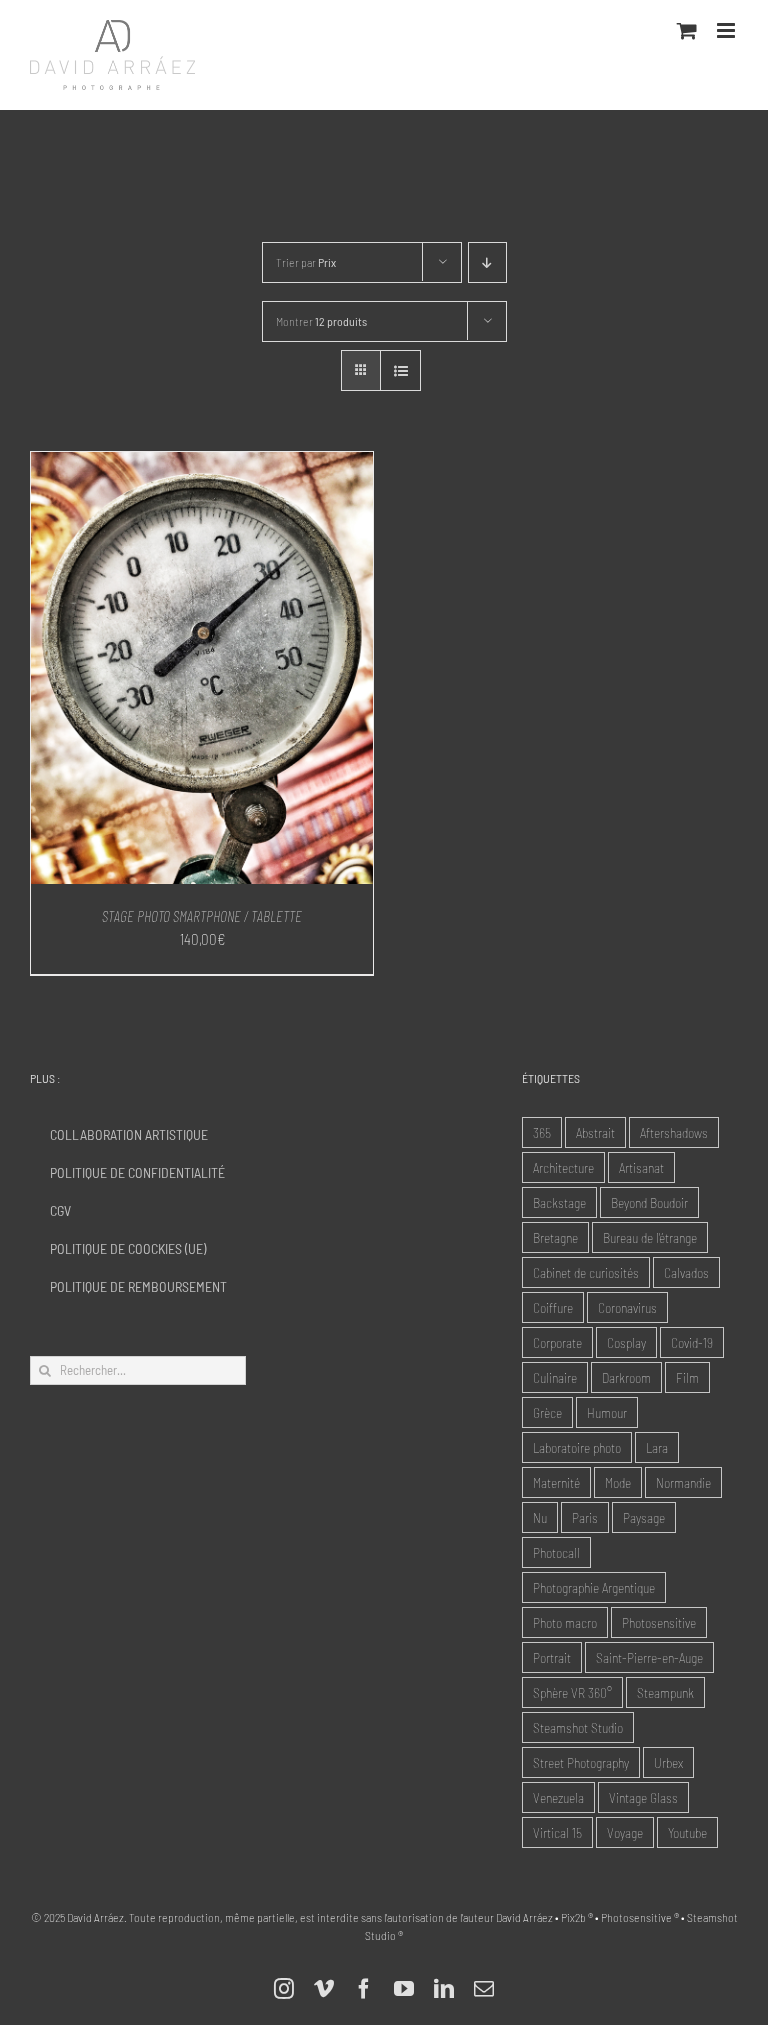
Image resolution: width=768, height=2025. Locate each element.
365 (542, 1132)
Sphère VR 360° (572, 1692)
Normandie (683, 1482)
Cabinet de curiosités (586, 1272)
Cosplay (626, 1342)
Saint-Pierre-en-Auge (649, 1657)
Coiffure (553, 1307)
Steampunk (665, 1692)
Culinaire (555, 1377)
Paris (585, 1517)
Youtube (687, 1832)
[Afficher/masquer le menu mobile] (727, 30)
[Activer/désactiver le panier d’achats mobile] (687, 30)
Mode (618, 1482)
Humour (607, 1412)
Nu (540, 1517)
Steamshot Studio (578, 1727)
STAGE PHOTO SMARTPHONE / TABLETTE (202, 915)
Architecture (563, 1167)
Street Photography (581, 1762)
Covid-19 (692, 1342)
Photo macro (565, 1622)
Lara (657, 1447)
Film (687, 1377)
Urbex (668, 1762)
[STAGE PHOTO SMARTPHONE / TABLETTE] (202, 463)
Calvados (686, 1272)
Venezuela (558, 1797)
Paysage (644, 1517)
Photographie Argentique (594, 1587)
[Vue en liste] (400, 370)
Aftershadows (674, 1132)
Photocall (556, 1552)
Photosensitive (659, 1622)
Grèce (547, 1412)
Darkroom (626, 1377)
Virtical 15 (557, 1832)
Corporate (557, 1342)
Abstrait (595, 1132)
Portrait (552, 1657)
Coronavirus (627, 1307)
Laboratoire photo (577, 1447)
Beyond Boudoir (649, 1202)
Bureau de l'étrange (650, 1237)
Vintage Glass (643, 1797)
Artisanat (641, 1167)
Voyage (625, 1832)
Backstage (559, 1202)
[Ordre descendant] (487, 262)
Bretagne (555, 1237)
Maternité (556, 1482)
